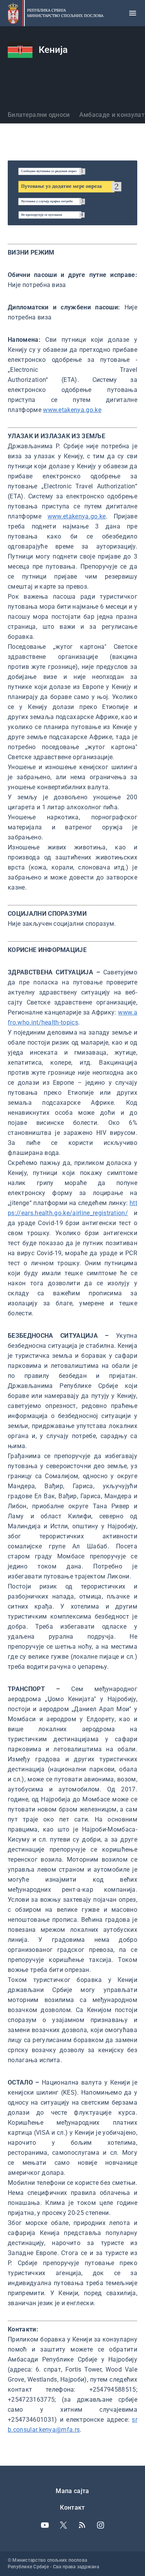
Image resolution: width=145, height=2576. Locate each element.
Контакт (72, 2508)
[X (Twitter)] (63, 2525)
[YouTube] (45, 2525)
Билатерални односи (39, 115)
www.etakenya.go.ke (72, 410)
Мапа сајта (72, 2491)
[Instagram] (101, 2525)
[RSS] (82, 2525)
